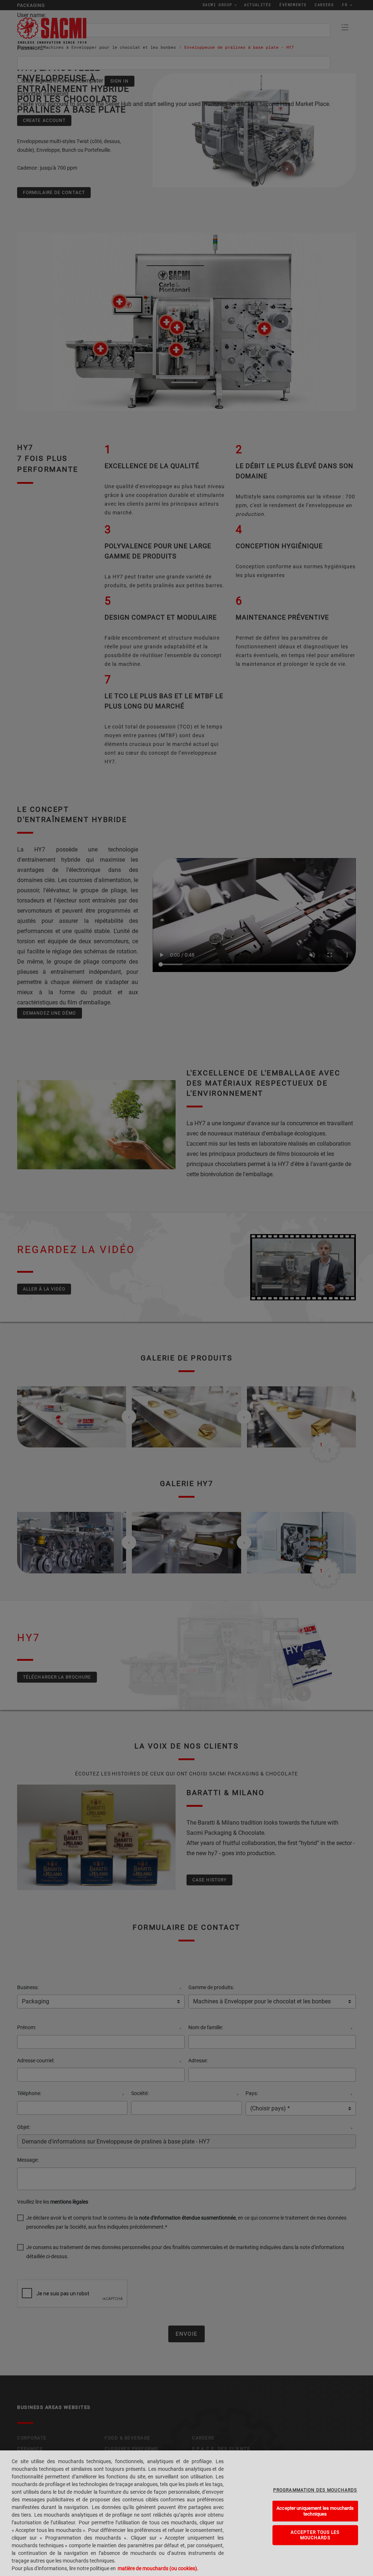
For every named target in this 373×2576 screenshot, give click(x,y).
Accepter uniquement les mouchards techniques (315, 2511)
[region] (186, 2513)
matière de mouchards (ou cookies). (158, 2568)
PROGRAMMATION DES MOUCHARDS (315, 2490)
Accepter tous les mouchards (315, 2535)
